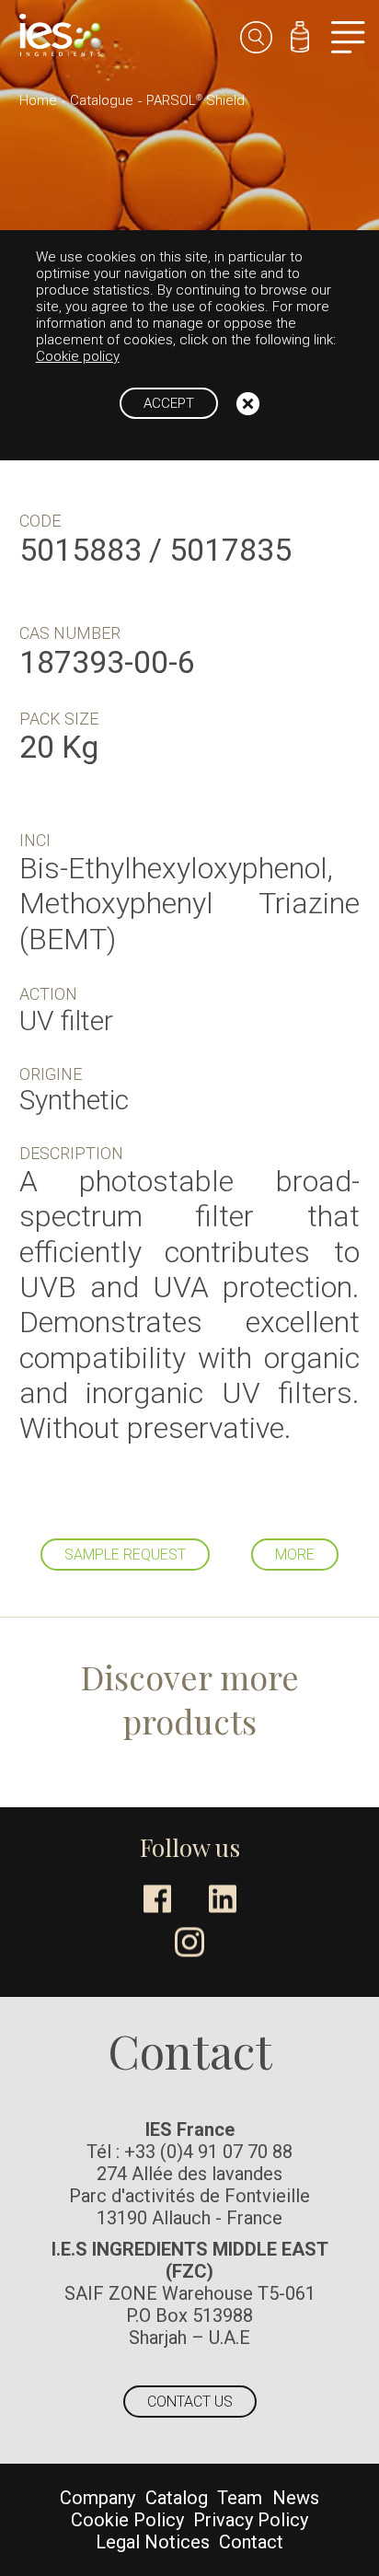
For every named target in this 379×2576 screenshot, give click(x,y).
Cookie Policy (127, 2520)
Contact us (190, 2402)
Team (240, 2498)
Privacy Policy (251, 2520)
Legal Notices (153, 2542)
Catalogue (102, 100)
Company (98, 2498)
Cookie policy (78, 356)
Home (38, 100)
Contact (251, 2542)
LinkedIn (223, 1898)
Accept (169, 403)
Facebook (157, 1898)
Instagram (189, 1942)
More (295, 1555)
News (296, 2498)
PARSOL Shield (195, 100)
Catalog (177, 2498)
